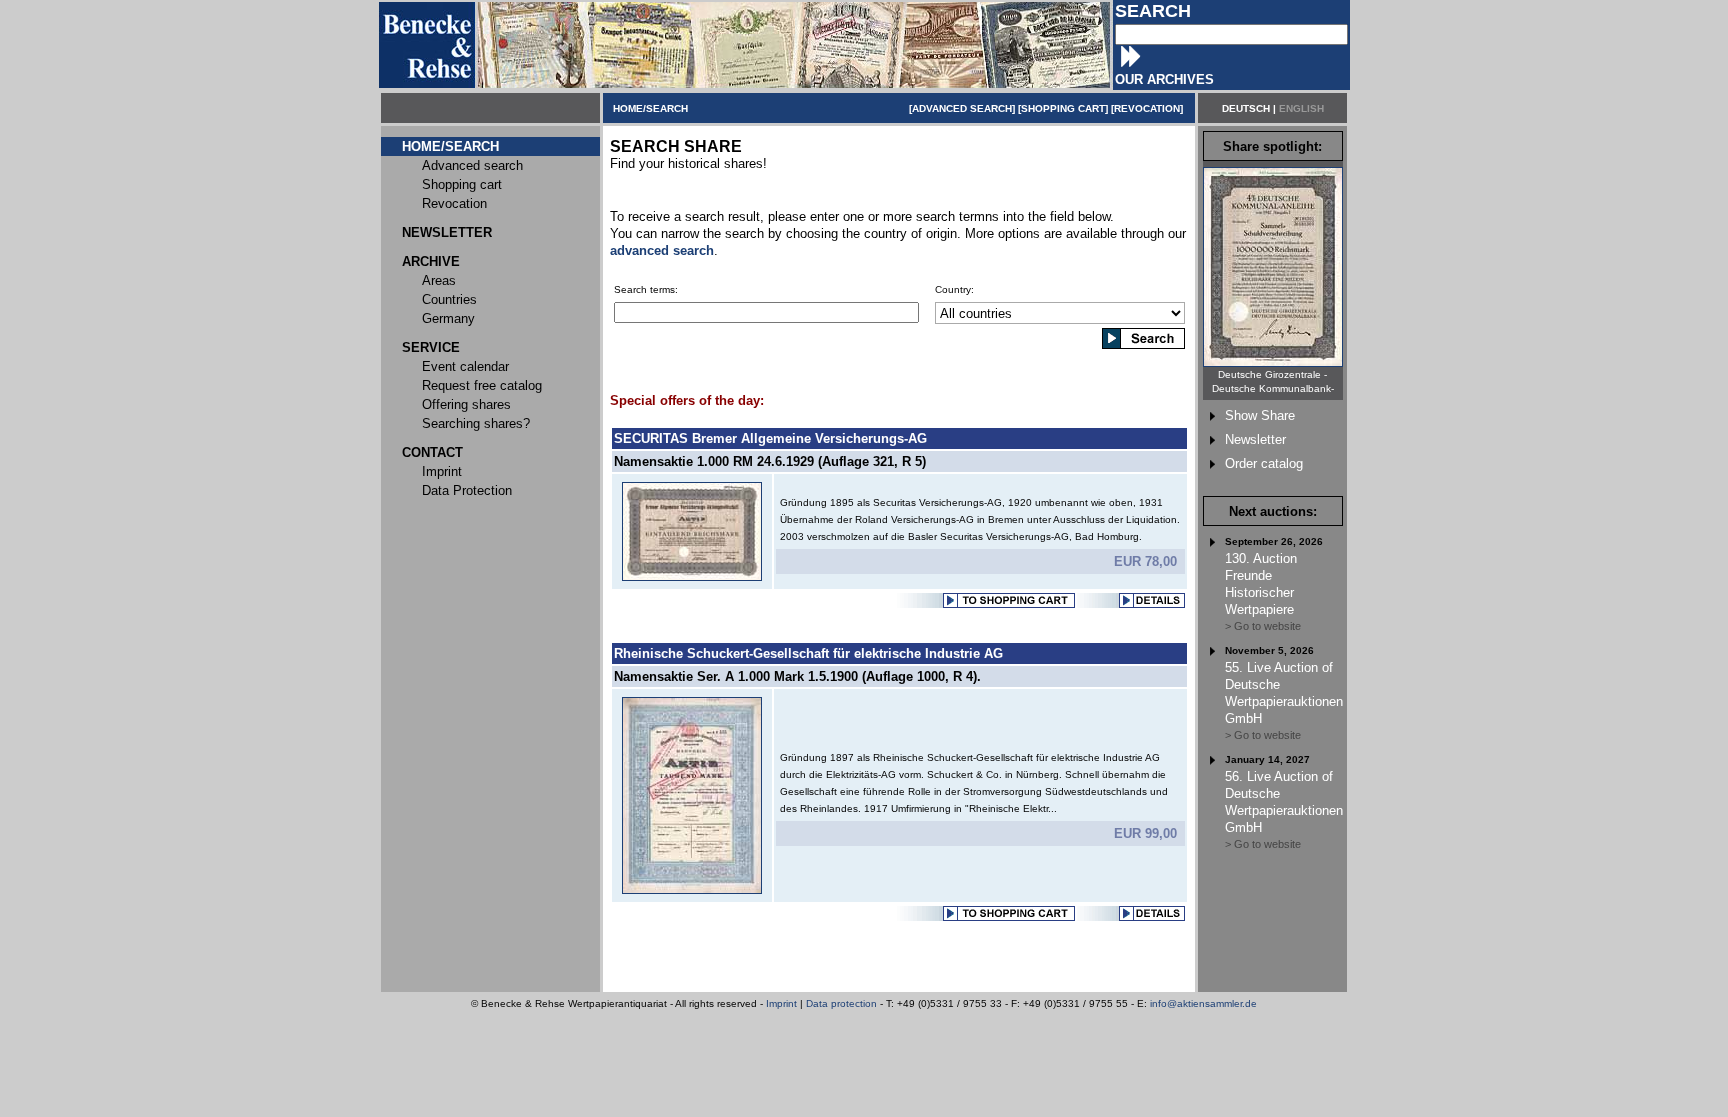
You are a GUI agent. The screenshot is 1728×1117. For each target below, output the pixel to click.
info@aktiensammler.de (1203, 1003)
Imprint (781, 1003)
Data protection (841, 1003)
